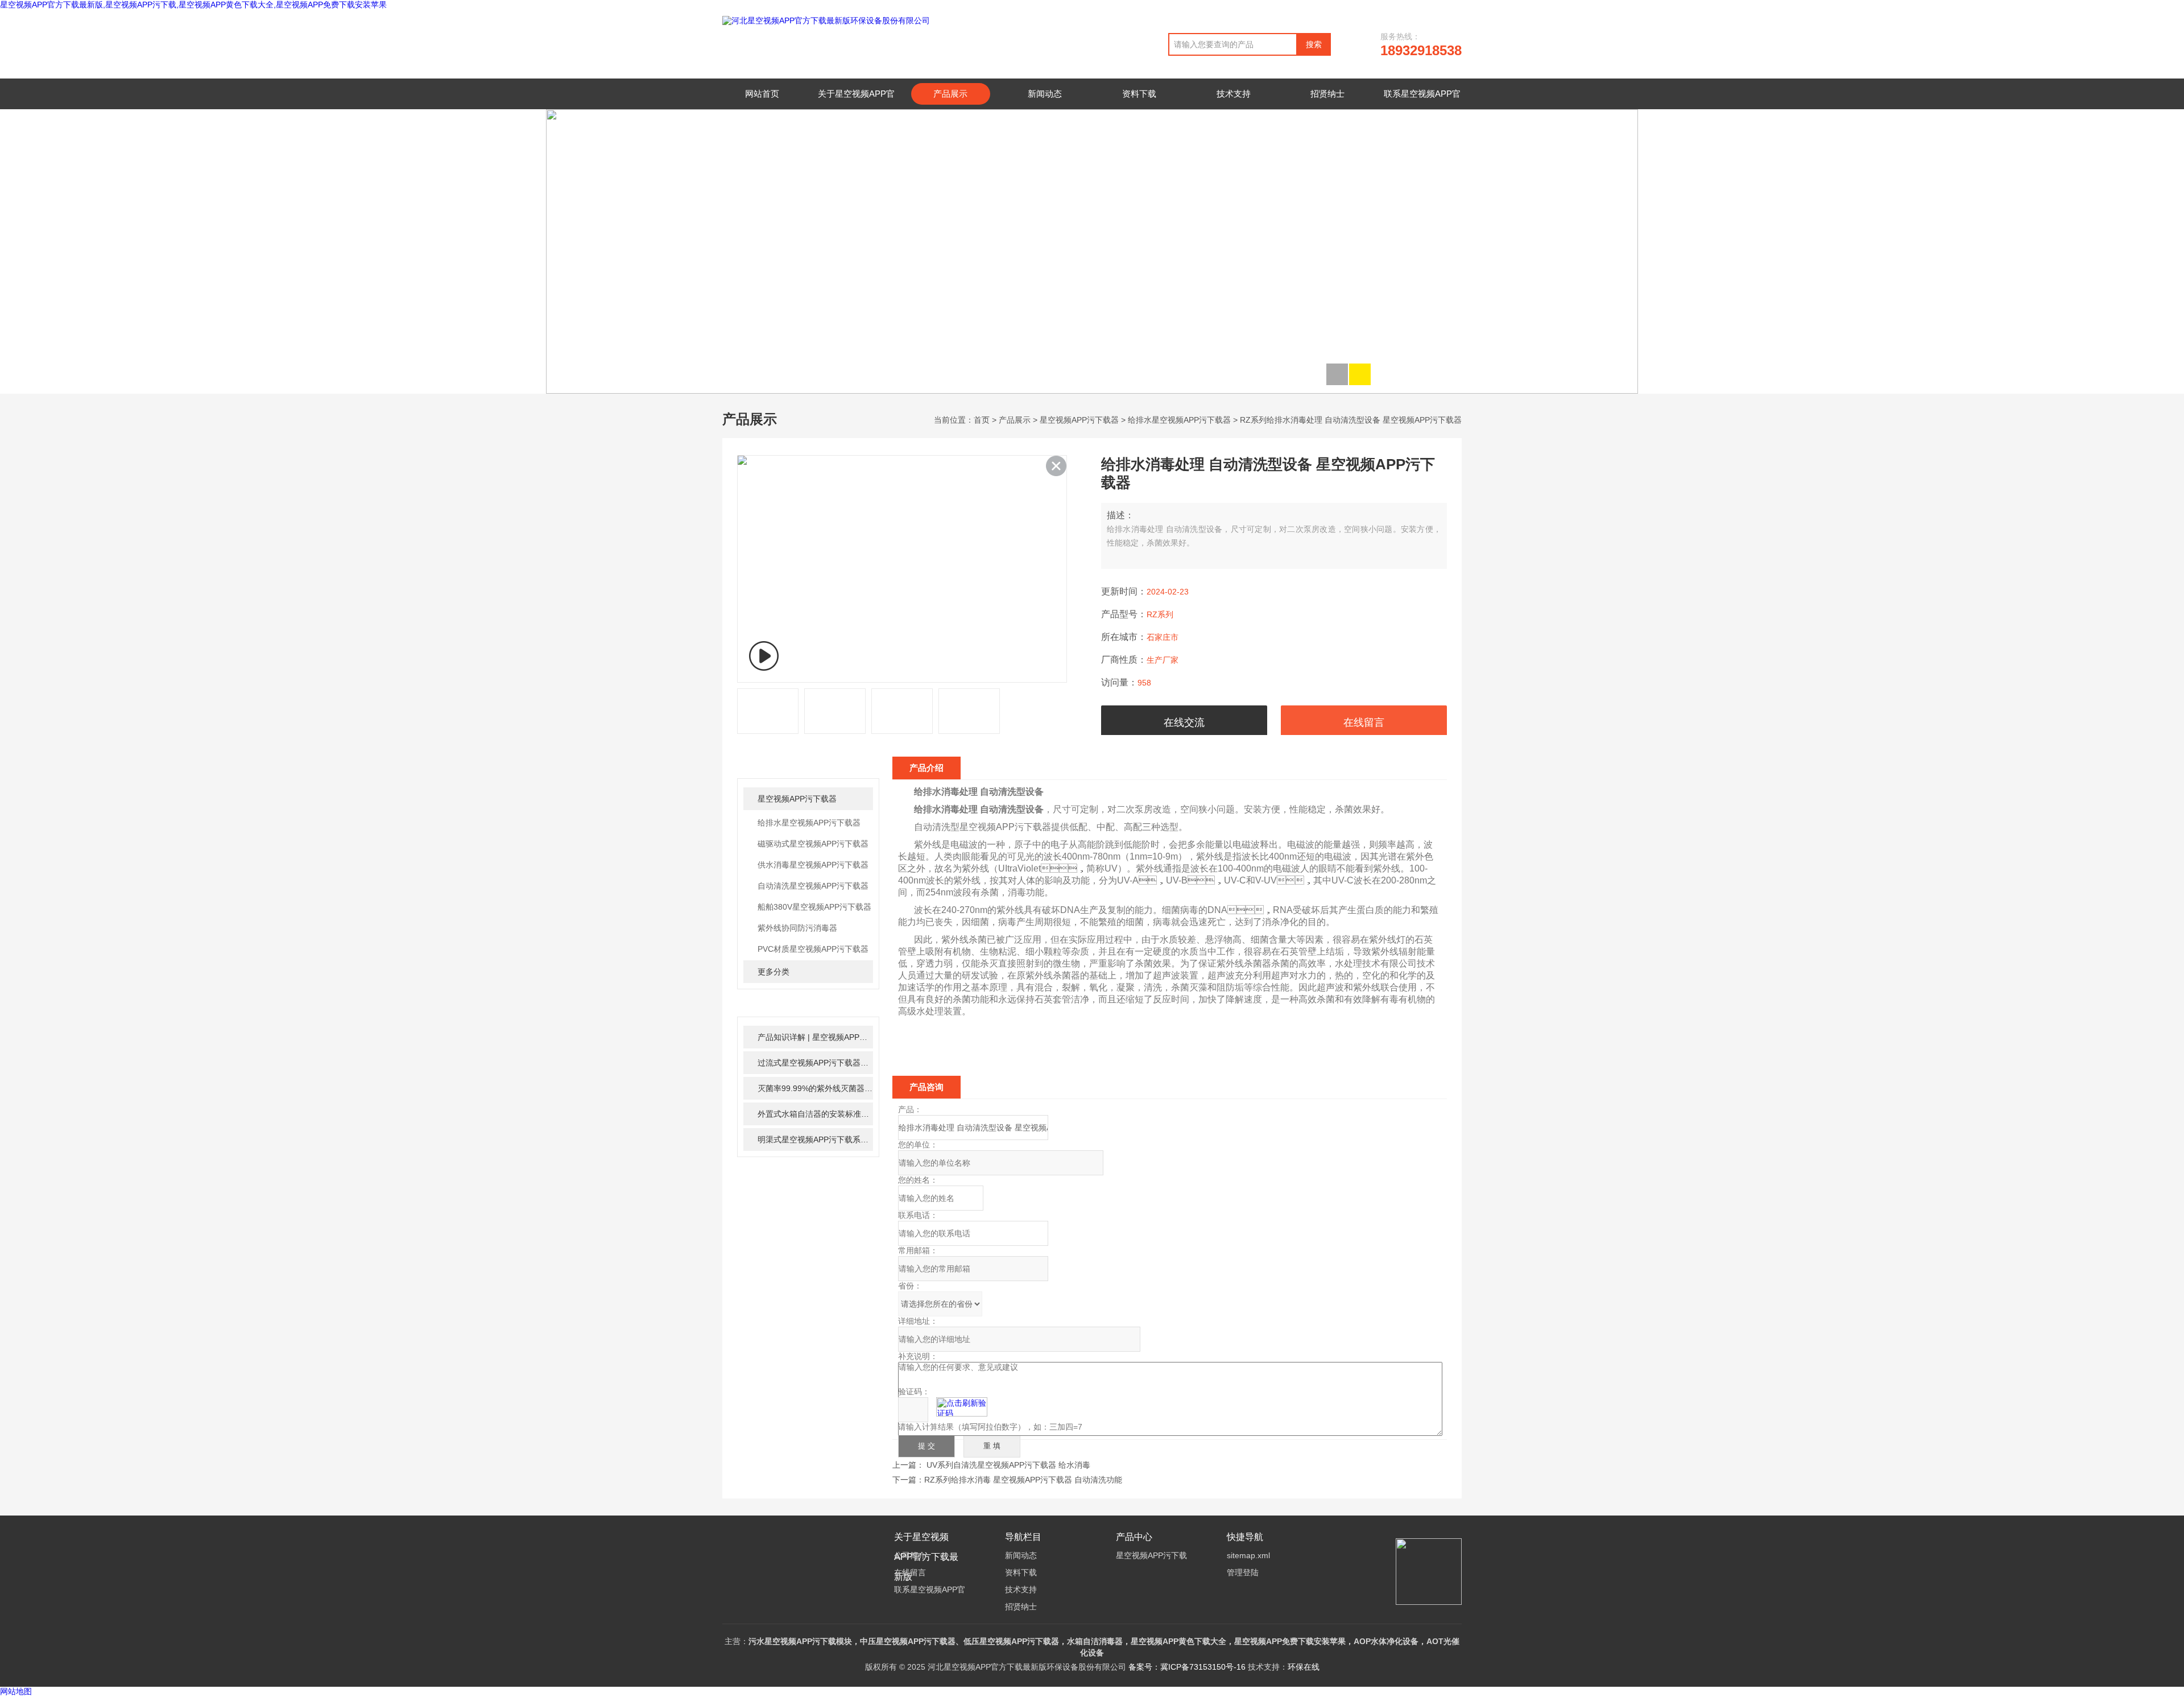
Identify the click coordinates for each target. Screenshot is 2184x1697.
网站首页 (762, 94)
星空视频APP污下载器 (1079, 420)
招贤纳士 (1327, 94)
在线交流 (1184, 722)
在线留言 (1364, 722)
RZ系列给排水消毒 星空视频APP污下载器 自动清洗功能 (1023, 1480)
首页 (982, 420)
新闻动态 (1045, 94)
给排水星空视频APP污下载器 (1179, 420)
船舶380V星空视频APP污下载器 (814, 907)
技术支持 (1234, 94)
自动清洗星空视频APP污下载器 (813, 886)
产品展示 (950, 94)
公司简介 (910, 1555)
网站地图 (16, 1692)
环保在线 (1304, 1667)
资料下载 (1139, 94)
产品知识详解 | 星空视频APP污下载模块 (815, 1037)
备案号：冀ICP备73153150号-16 (1187, 1667)
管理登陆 (1243, 1572)
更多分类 (773, 972)
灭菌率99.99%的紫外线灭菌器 (815, 1088)
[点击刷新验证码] (962, 1407)
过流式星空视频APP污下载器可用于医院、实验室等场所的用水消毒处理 (815, 1063)
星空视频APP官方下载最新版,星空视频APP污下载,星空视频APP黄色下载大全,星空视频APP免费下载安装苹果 (193, 5)
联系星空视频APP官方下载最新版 (1422, 104)
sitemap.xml (1248, 1555)
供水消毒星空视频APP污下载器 (813, 865)
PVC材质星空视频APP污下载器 (813, 949)
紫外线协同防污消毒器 (797, 928)
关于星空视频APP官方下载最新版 (856, 104)
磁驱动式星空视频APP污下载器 (813, 844)
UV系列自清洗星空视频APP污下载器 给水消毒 (1008, 1465)
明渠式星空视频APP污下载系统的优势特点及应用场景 (815, 1139)
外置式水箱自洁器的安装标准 (815, 1114)
